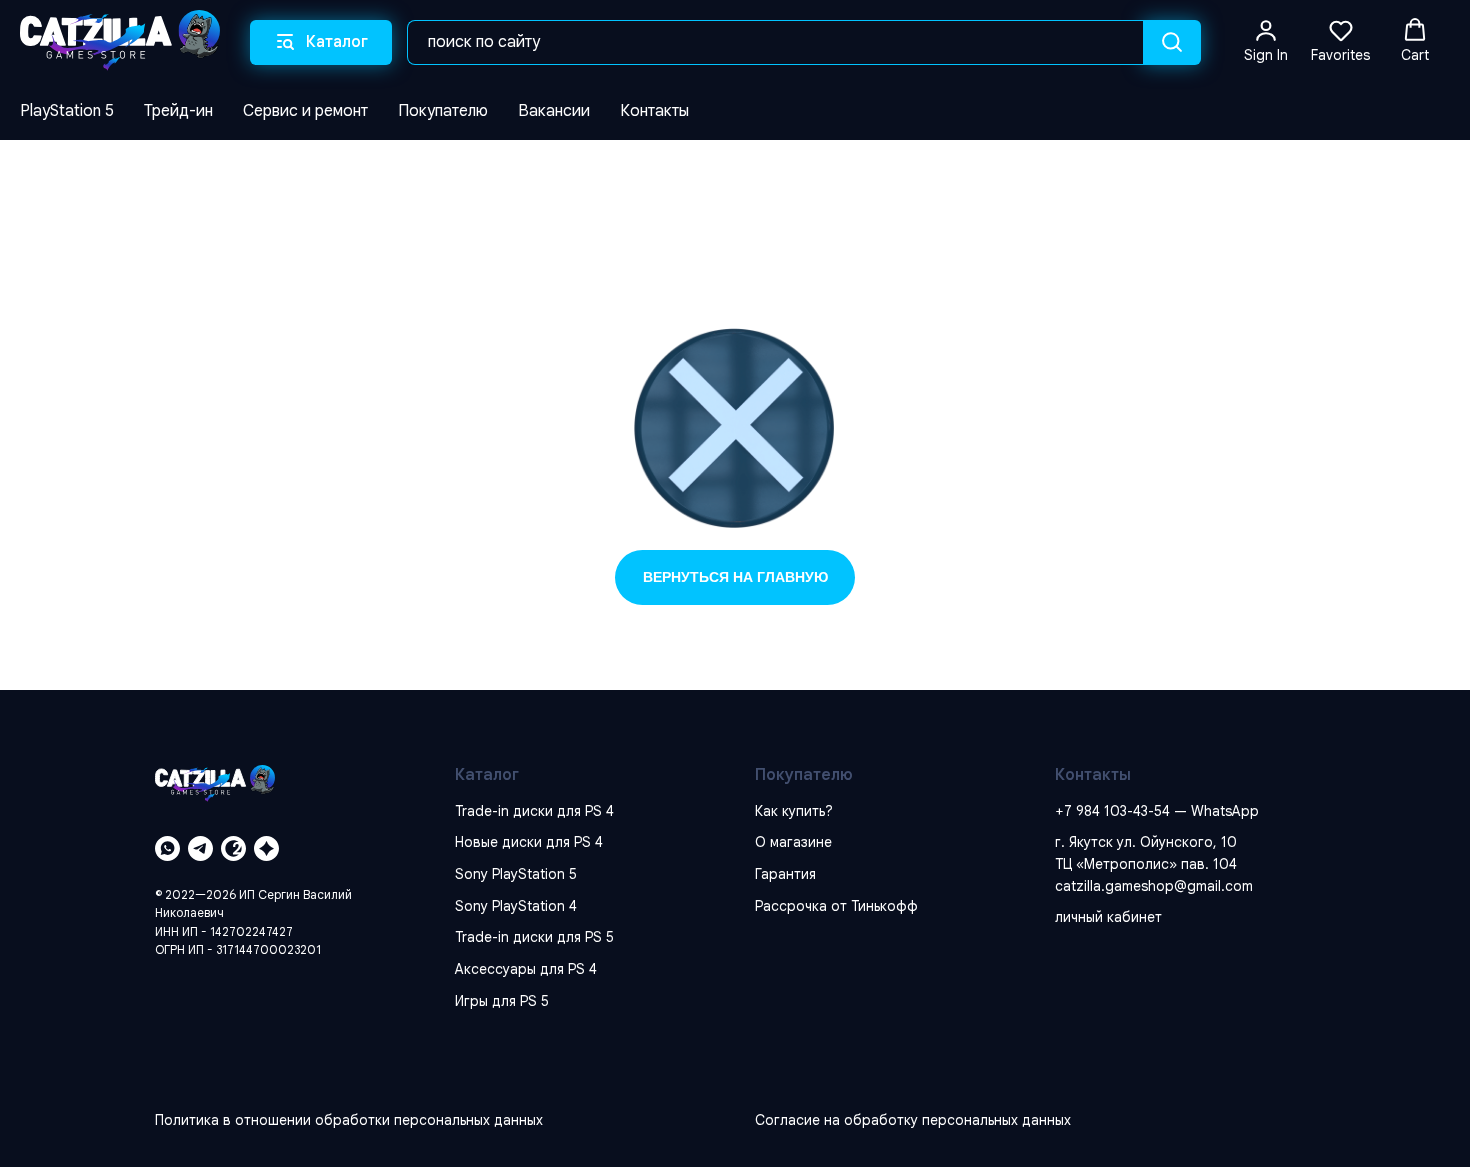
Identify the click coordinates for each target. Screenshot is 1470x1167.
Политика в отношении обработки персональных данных (349, 1120)
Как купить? (794, 811)
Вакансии (554, 111)
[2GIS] (233, 848)
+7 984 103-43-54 (1112, 811)
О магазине (793, 842)
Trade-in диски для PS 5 (534, 937)
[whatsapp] (167, 848)
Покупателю (443, 111)
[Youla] (266, 848)
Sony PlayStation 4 (516, 906)
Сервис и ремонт (305, 111)
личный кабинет (1108, 917)
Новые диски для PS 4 (529, 842)
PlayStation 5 (67, 111)
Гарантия (785, 874)
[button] (1266, 41)
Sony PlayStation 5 (516, 874)
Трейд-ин (178, 111)
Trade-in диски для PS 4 (534, 811)
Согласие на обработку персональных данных (913, 1120)
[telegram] (200, 848)
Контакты (654, 111)
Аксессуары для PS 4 (526, 969)
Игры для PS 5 (502, 1001)
